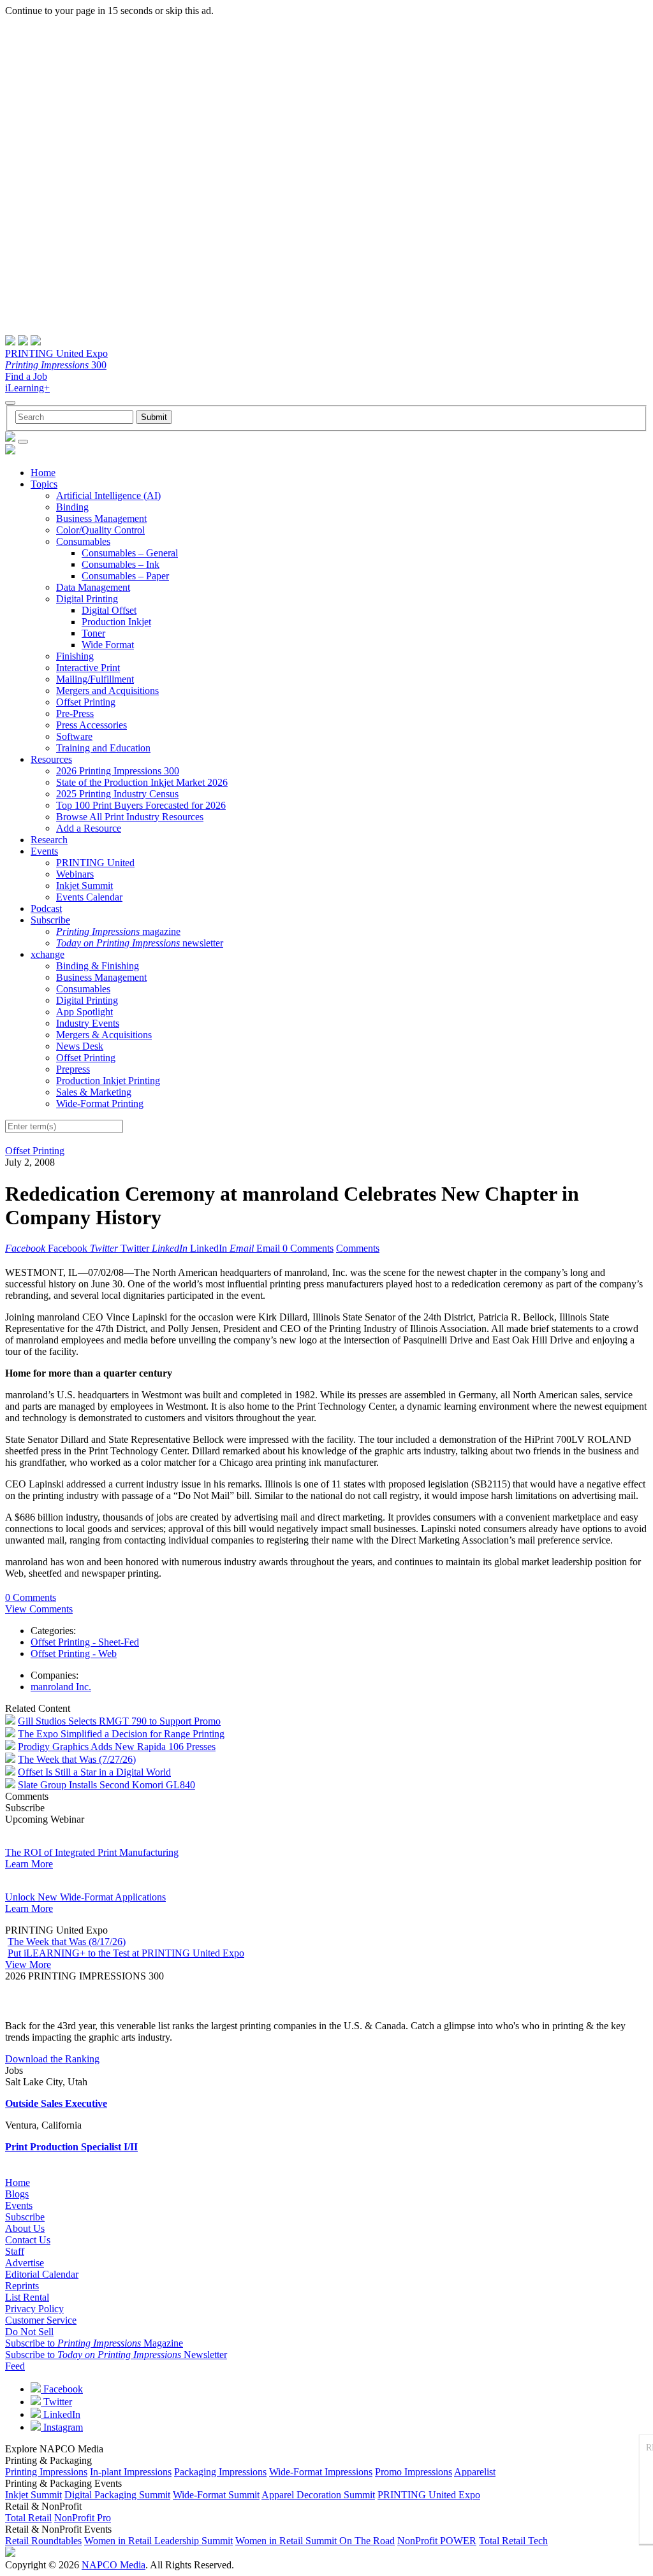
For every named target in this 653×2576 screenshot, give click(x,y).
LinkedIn (61, 2414)
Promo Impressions (414, 2472)
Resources (51, 759)
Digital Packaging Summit (117, 2495)
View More (28, 1965)
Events (44, 851)
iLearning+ (27, 388)
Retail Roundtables (43, 2541)
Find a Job (26, 376)
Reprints (22, 2286)
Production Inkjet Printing (108, 1081)
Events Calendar (89, 897)
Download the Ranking (52, 2059)
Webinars (75, 874)
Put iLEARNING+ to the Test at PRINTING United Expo (126, 1953)
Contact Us (28, 2240)
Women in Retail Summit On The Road (315, 2541)
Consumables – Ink (121, 564)
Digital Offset (109, 610)
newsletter (140, 943)
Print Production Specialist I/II (71, 2147)
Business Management (101, 518)
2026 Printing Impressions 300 (118, 771)
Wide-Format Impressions (321, 2472)
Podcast (46, 908)
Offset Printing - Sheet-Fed (85, 1642)
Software (74, 736)
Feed (15, 2366)
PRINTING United (95, 863)
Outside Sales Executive (56, 2103)
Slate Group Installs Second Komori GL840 (106, 1785)
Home (43, 473)
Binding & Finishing (98, 966)
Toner (93, 633)
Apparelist (475, 2472)
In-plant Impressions (131, 2472)
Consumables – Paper (125, 576)
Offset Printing (86, 702)
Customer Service (41, 2320)
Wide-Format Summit (216, 2495)
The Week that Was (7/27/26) (77, 1759)
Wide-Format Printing (100, 1103)
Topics (44, 484)
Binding (72, 507)
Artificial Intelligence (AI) (108, 496)
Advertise (25, 2263)
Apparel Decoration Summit (318, 2495)
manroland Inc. (61, 1687)
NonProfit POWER (437, 2541)
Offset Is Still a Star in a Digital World (94, 1772)
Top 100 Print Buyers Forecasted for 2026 (141, 805)
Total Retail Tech (513, 2541)
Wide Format (108, 645)
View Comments (39, 1609)
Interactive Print (88, 668)
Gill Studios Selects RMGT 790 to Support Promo (119, 1721)
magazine (118, 931)
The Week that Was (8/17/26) (67, 1942)
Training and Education (103, 748)
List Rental (27, 2297)
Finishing (75, 656)
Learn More (29, 1864)
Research (49, 840)
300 (56, 365)
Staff (15, 2251)
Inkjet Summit (84, 886)
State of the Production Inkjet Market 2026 (142, 782)
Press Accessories (92, 725)
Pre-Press (75, 713)
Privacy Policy (34, 2309)
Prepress (73, 1069)
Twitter (56, 2402)
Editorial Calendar (42, 2274)
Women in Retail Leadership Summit (158, 2541)
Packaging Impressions (220, 2472)
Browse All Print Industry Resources (130, 817)
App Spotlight (84, 1012)
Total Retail (28, 2518)
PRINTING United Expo (56, 353)
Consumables (83, 541)
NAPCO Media (114, 2565)
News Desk (80, 1046)
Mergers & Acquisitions (104, 1035)
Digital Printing (87, 599)
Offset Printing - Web (74, 1653)
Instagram (62, 2427)
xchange (48, 954)
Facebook (62, 2389)
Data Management (93, 587)
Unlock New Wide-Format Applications (85, 1897)
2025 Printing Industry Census (117, 794)
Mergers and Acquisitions (107, 691)
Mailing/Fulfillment (95, 679)
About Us (25, 2228)
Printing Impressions (46, 2472)
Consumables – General (130, 553)
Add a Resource (89, 828)
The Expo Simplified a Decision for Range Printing (121, 1734)
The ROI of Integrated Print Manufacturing (92, 1852)
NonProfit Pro (83, 2518)
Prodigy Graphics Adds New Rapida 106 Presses (117, 1747)
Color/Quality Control (100, 530)
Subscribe (50, 920)
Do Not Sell (29, 2332)
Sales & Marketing (94, 1092)
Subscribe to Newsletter (116, 2355)
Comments (358, 1248)
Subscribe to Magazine (94, 2343)
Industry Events (88, 1023)
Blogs (17, 2194)
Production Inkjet (116, 622)
